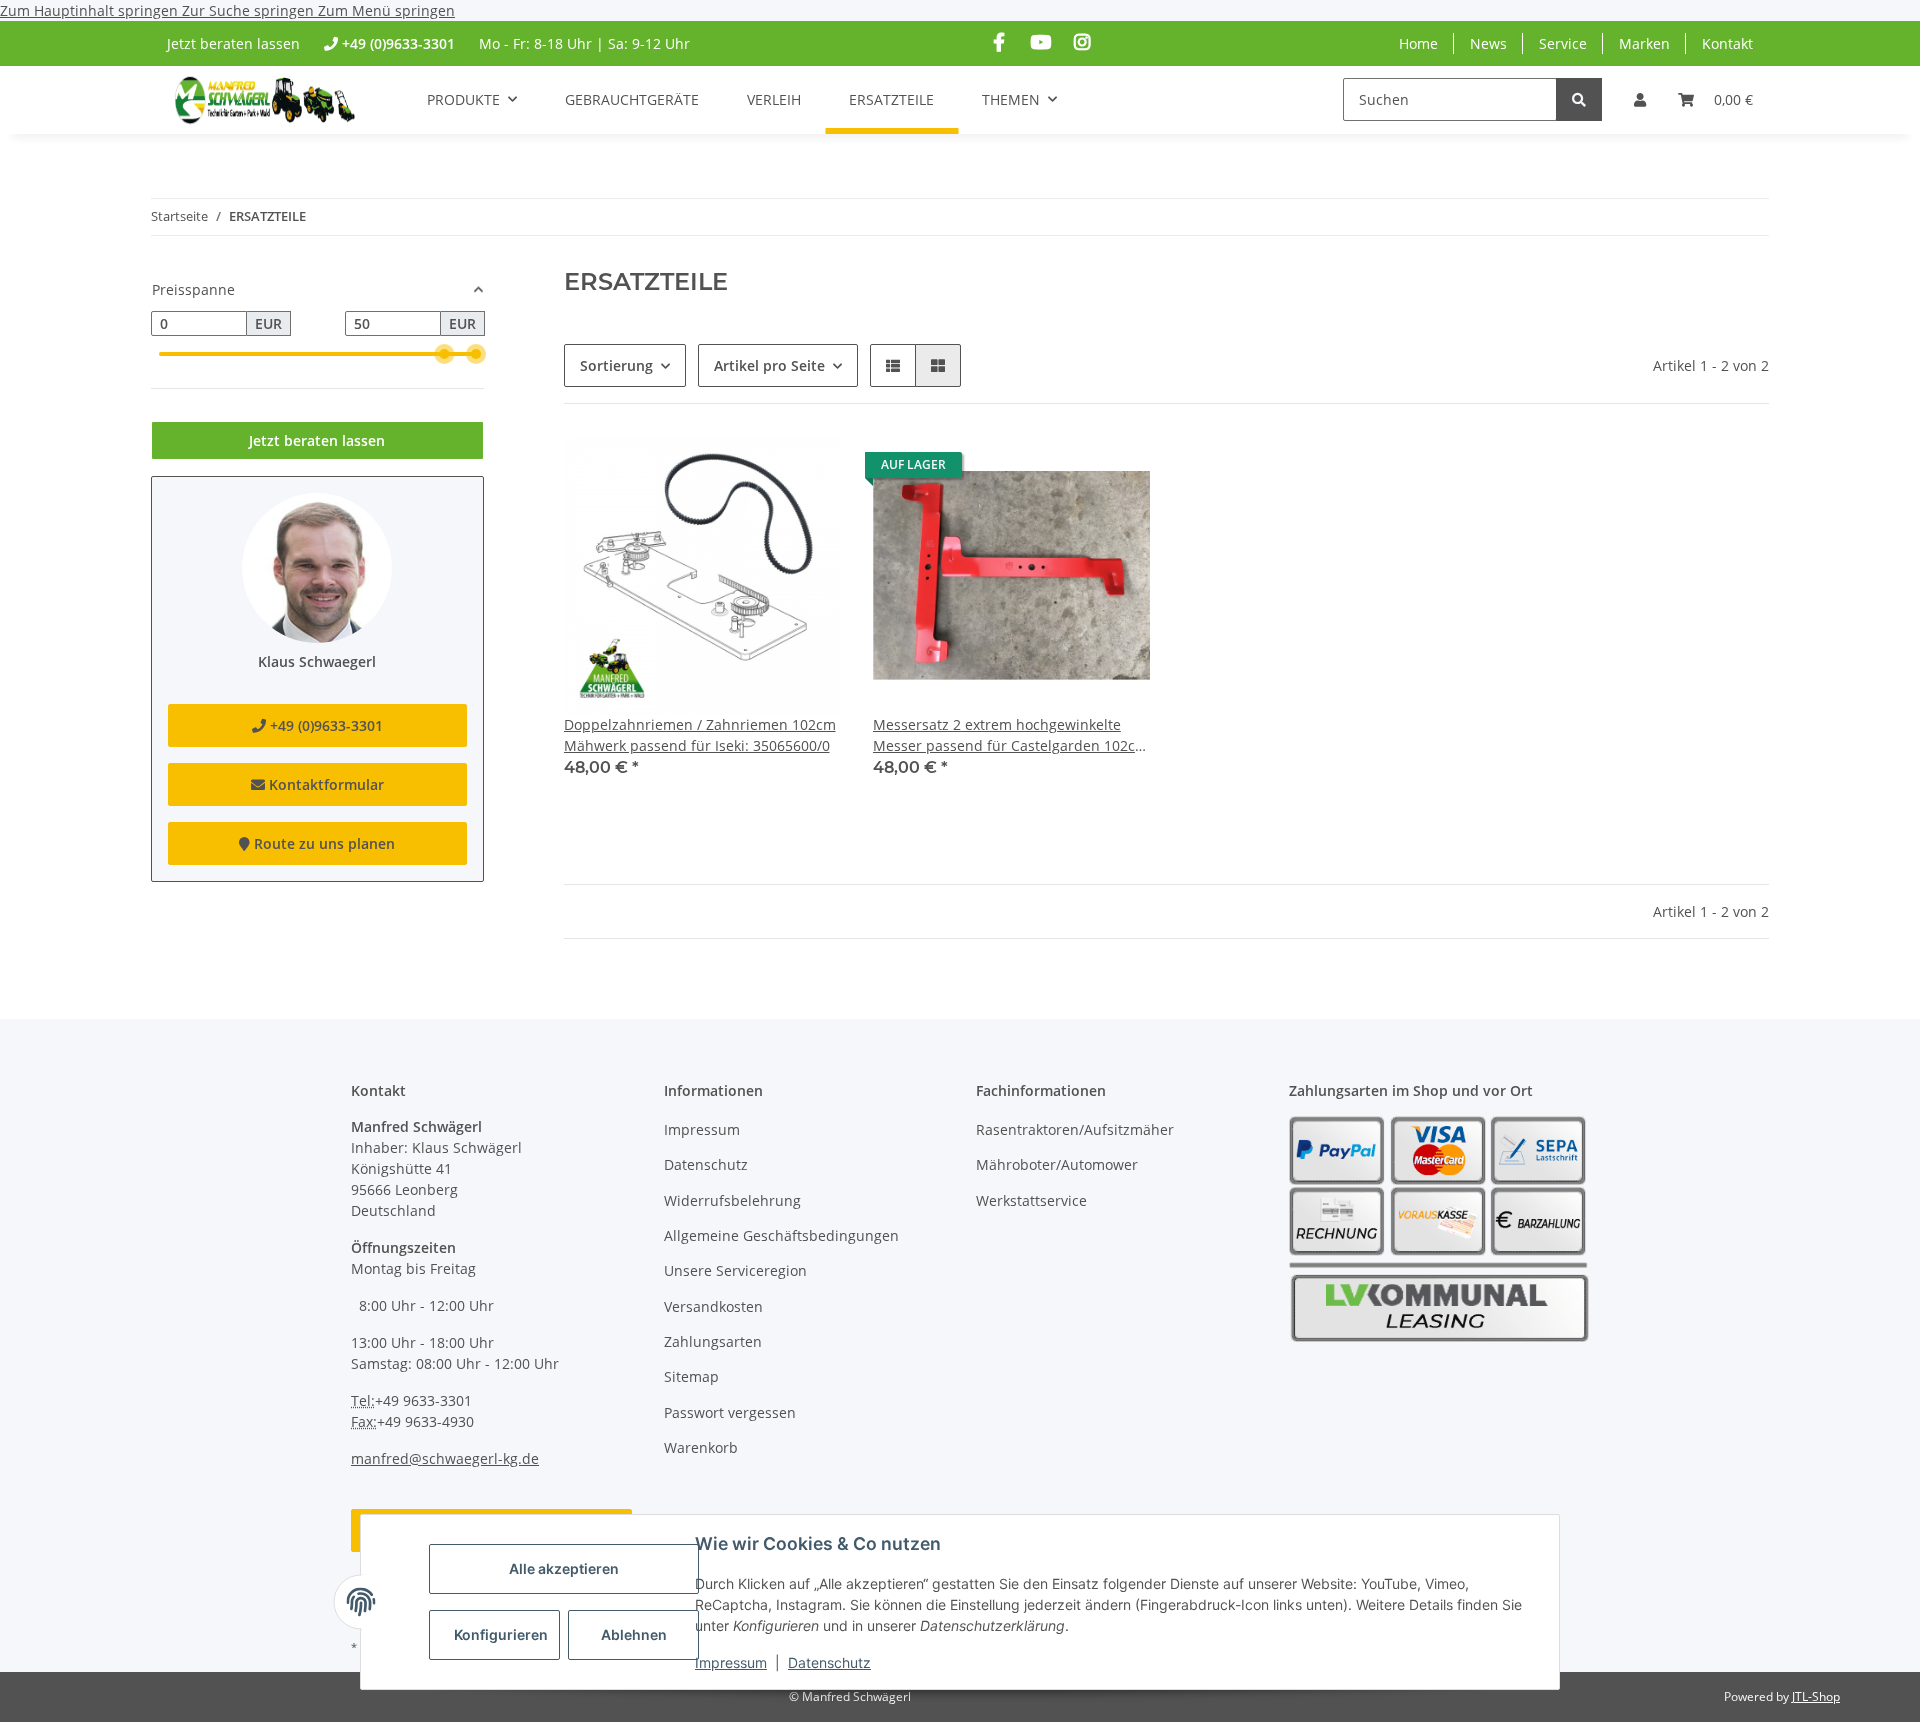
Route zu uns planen (322, 843)
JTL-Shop (1816, 1696)
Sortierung (616, 365)
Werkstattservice (1031, 1200)
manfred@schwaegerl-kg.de (445, 1458)
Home (1418, 43)
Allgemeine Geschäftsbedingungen (781, 1235)
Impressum (731, 1662)
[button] (1640, 99)
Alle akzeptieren (564, 1568)
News (1488, 43)
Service (1563, 43)
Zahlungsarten (713, 1341)
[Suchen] (1579, 99)
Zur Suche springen (250, 10)
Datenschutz (829, 1662)
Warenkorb (701, 1447)
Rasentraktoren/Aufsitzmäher (1075, 1129)
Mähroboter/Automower (1057, 1164)
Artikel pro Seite (769, 365)
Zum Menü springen (386, 10)
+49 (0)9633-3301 (398, 43)
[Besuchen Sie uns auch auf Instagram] (1081, 42)
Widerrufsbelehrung (732, 1200)
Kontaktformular (324, 784)
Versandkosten (713, 1306)
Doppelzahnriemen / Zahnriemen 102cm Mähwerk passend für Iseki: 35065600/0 (700, 735)
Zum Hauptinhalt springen (91, 10)
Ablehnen (634, 1634)
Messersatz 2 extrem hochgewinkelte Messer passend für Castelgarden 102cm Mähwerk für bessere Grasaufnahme (1010, 735)
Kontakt (1727, 43)
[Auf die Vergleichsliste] (807, 470)
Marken (1644, 43)
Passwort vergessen (730, 1412)
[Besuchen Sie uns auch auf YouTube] (1040, 42)
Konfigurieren (501, 1634)
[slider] (444, 354)
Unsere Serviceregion (735, 1270)
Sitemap (691, 1376)
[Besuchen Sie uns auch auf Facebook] (999, 42)
